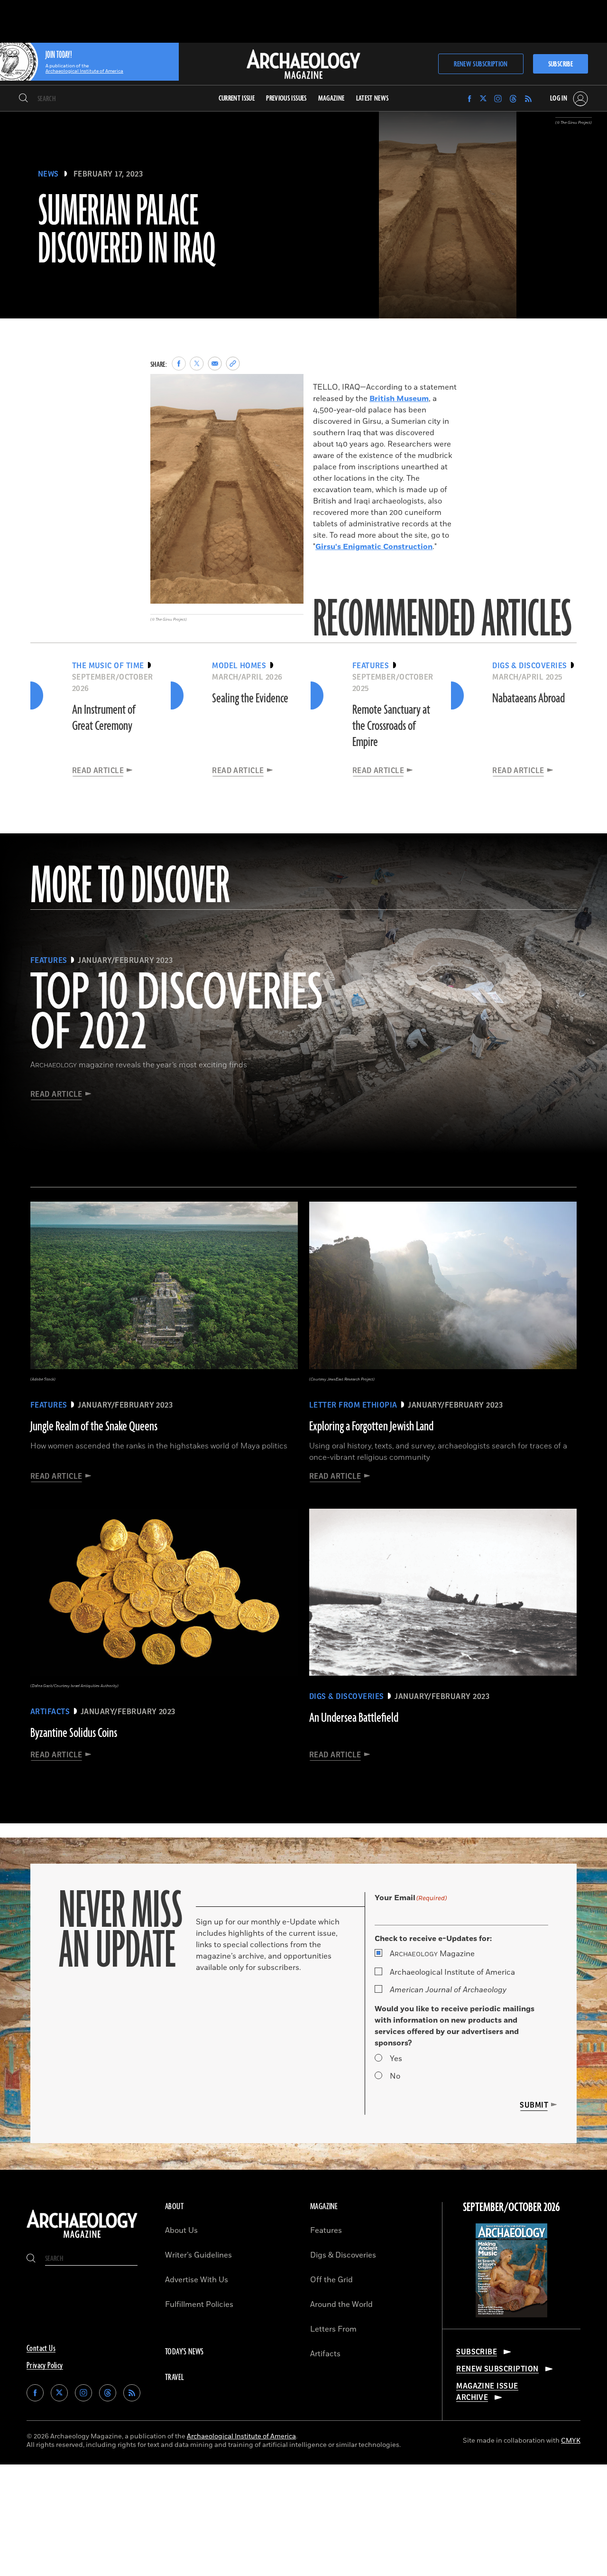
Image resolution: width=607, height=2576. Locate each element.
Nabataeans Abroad (529, 699)
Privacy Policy (45, 2366)
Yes (396, 2059)
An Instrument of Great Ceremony (104, 718)
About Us (181, 2231)
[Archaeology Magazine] (82, 2239)
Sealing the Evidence (250, 699)
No (395, 2076)
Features (326, 2231)
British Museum (399, 399)
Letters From (333, 2329)
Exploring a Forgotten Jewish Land (371, 1427)
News (48, 174)
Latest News (372, 98)
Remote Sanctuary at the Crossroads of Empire (391, 726)
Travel (175, 2378)
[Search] (23, 99)
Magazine (432, 1954)
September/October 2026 (511, 2208)
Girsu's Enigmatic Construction (374, 547)
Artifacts (325, 2354)
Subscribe (561, 64)
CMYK (571, 2441)
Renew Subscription (481, 64)
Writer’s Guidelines (198, 2255)
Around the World (341, 2305)
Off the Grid (331, 2280)
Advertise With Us (197, 2280)
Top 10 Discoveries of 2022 (177, 1014)
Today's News (184, 2352)
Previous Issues (286, 98)
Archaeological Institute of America (452, 1972)
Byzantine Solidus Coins (74, 1733)
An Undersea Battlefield (354, 1718)
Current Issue (237, 98)
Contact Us (41, 2349)
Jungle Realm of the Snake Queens (94, 1427)
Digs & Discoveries (343, 2255)
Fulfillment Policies (199, 2305)
